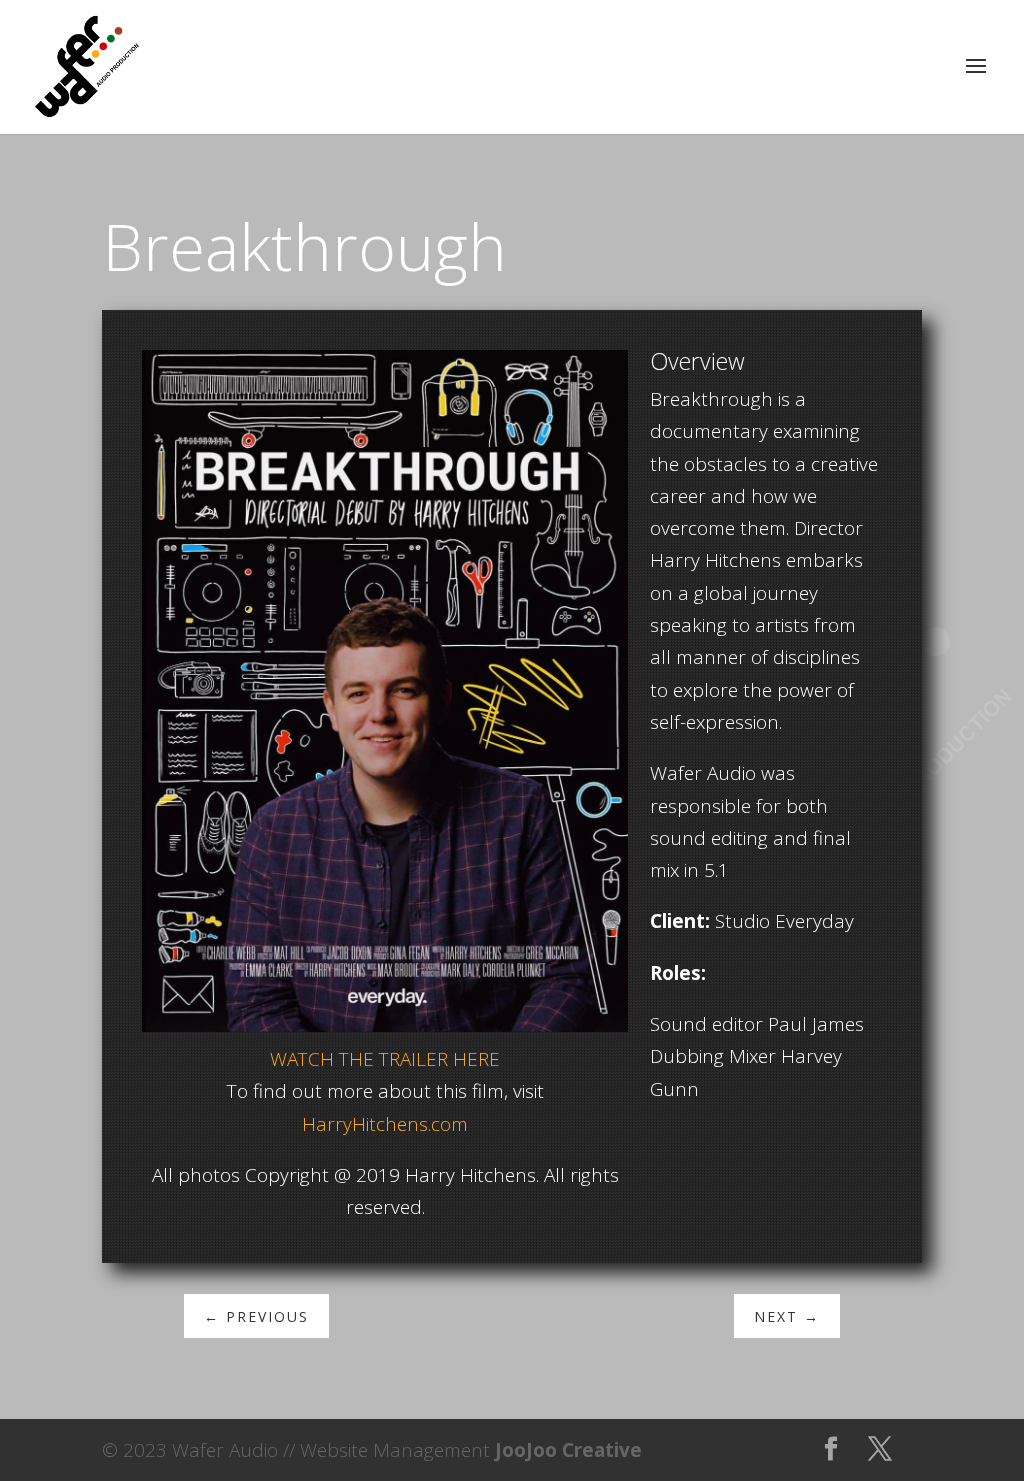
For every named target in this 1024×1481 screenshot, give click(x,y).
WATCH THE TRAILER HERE (385, 1059)
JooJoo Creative (568, 1450)
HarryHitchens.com (385, 1124)
